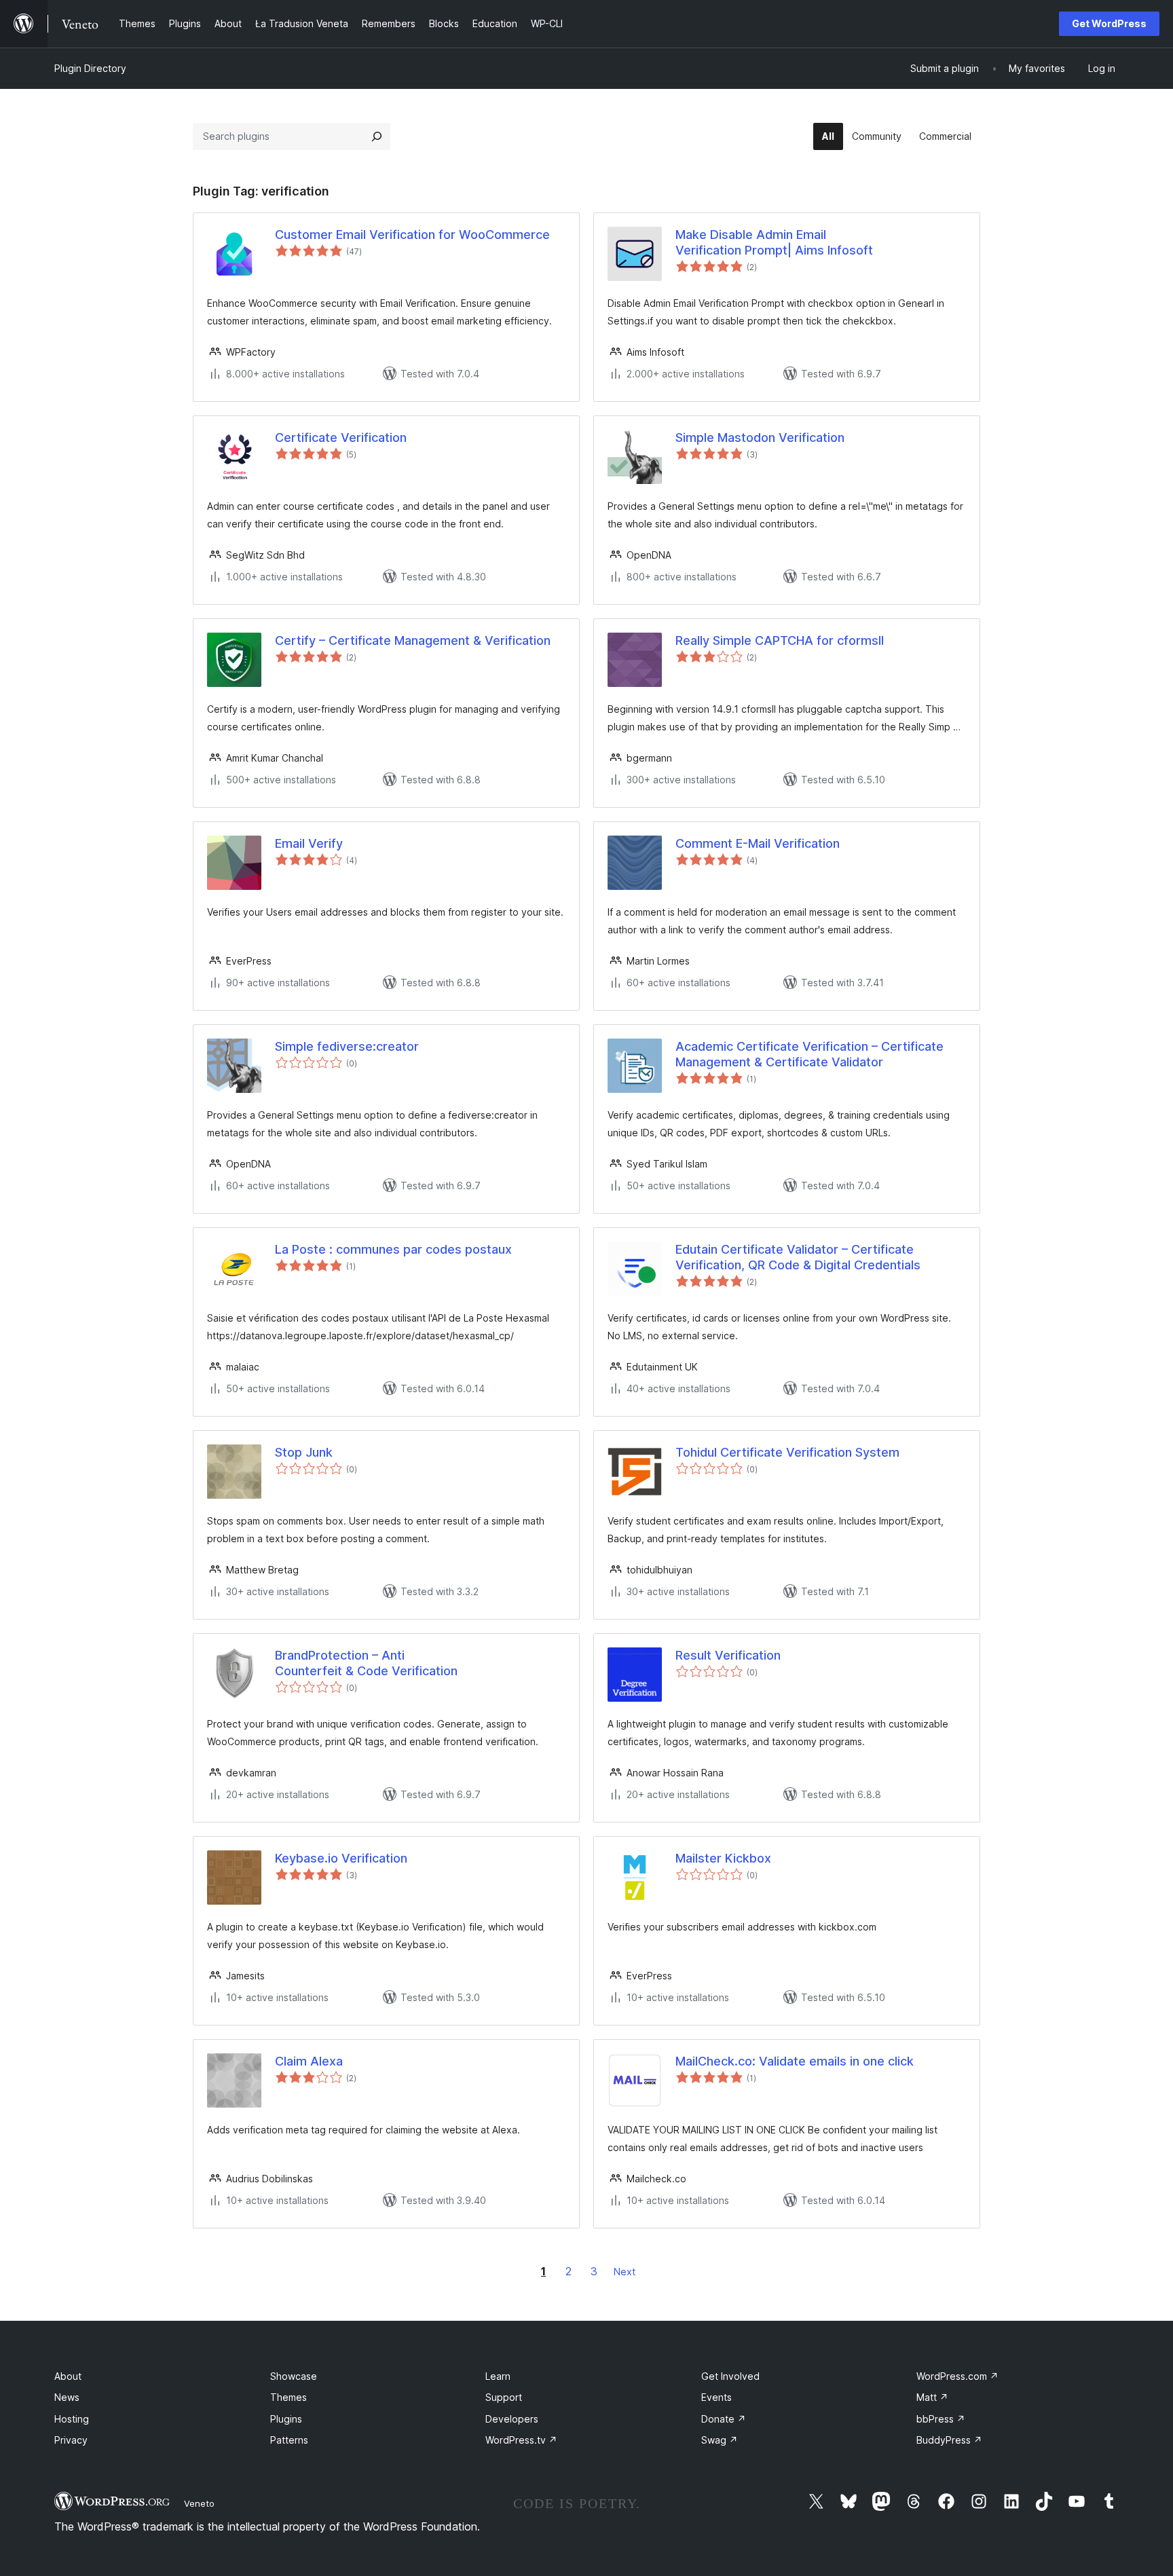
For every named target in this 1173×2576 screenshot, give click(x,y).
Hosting (72, 2419)
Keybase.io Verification (341, 1858)
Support (504, 2397)
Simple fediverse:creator (347, 1046)
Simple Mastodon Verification (760, 437)
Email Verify (309, 843)
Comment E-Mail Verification (758, 843)
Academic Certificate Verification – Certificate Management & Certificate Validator (809, 1054)
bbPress (941, 2419)
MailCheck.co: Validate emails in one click (795, 2061)
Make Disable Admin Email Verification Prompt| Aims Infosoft (774, 242)
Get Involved (730, 2376)
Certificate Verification (341, 437)
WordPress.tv (521, 2440)
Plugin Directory (90, 68)
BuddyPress (949, 2440)
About (68, 2376)
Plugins (286, 2419)
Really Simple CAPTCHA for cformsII (780, 640)
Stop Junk (304, 1452)
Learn (498, 2376)
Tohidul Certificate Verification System (787, 1452)
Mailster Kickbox (723, 1858)
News (67, 2397)
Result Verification (728, 1655)
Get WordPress (1109, 23)
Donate (724, 2419)
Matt (932, 2397)
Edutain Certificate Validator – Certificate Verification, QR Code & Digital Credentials (798, 1257)
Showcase (294, 2376)
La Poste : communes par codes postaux (393, 1249)
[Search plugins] (377, 136)
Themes (288, 2397)
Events (716, 2397)
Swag (720, 2440)
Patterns (289, 2440)
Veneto (199, 2503)
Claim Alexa (309, 2061)
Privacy (71, 2440)
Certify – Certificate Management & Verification (413, 640)
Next (625, 2272)
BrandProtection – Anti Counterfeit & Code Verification (366, 1663)
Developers (512, 2419)
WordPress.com (957, 2376)
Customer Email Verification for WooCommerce (412, 235)
